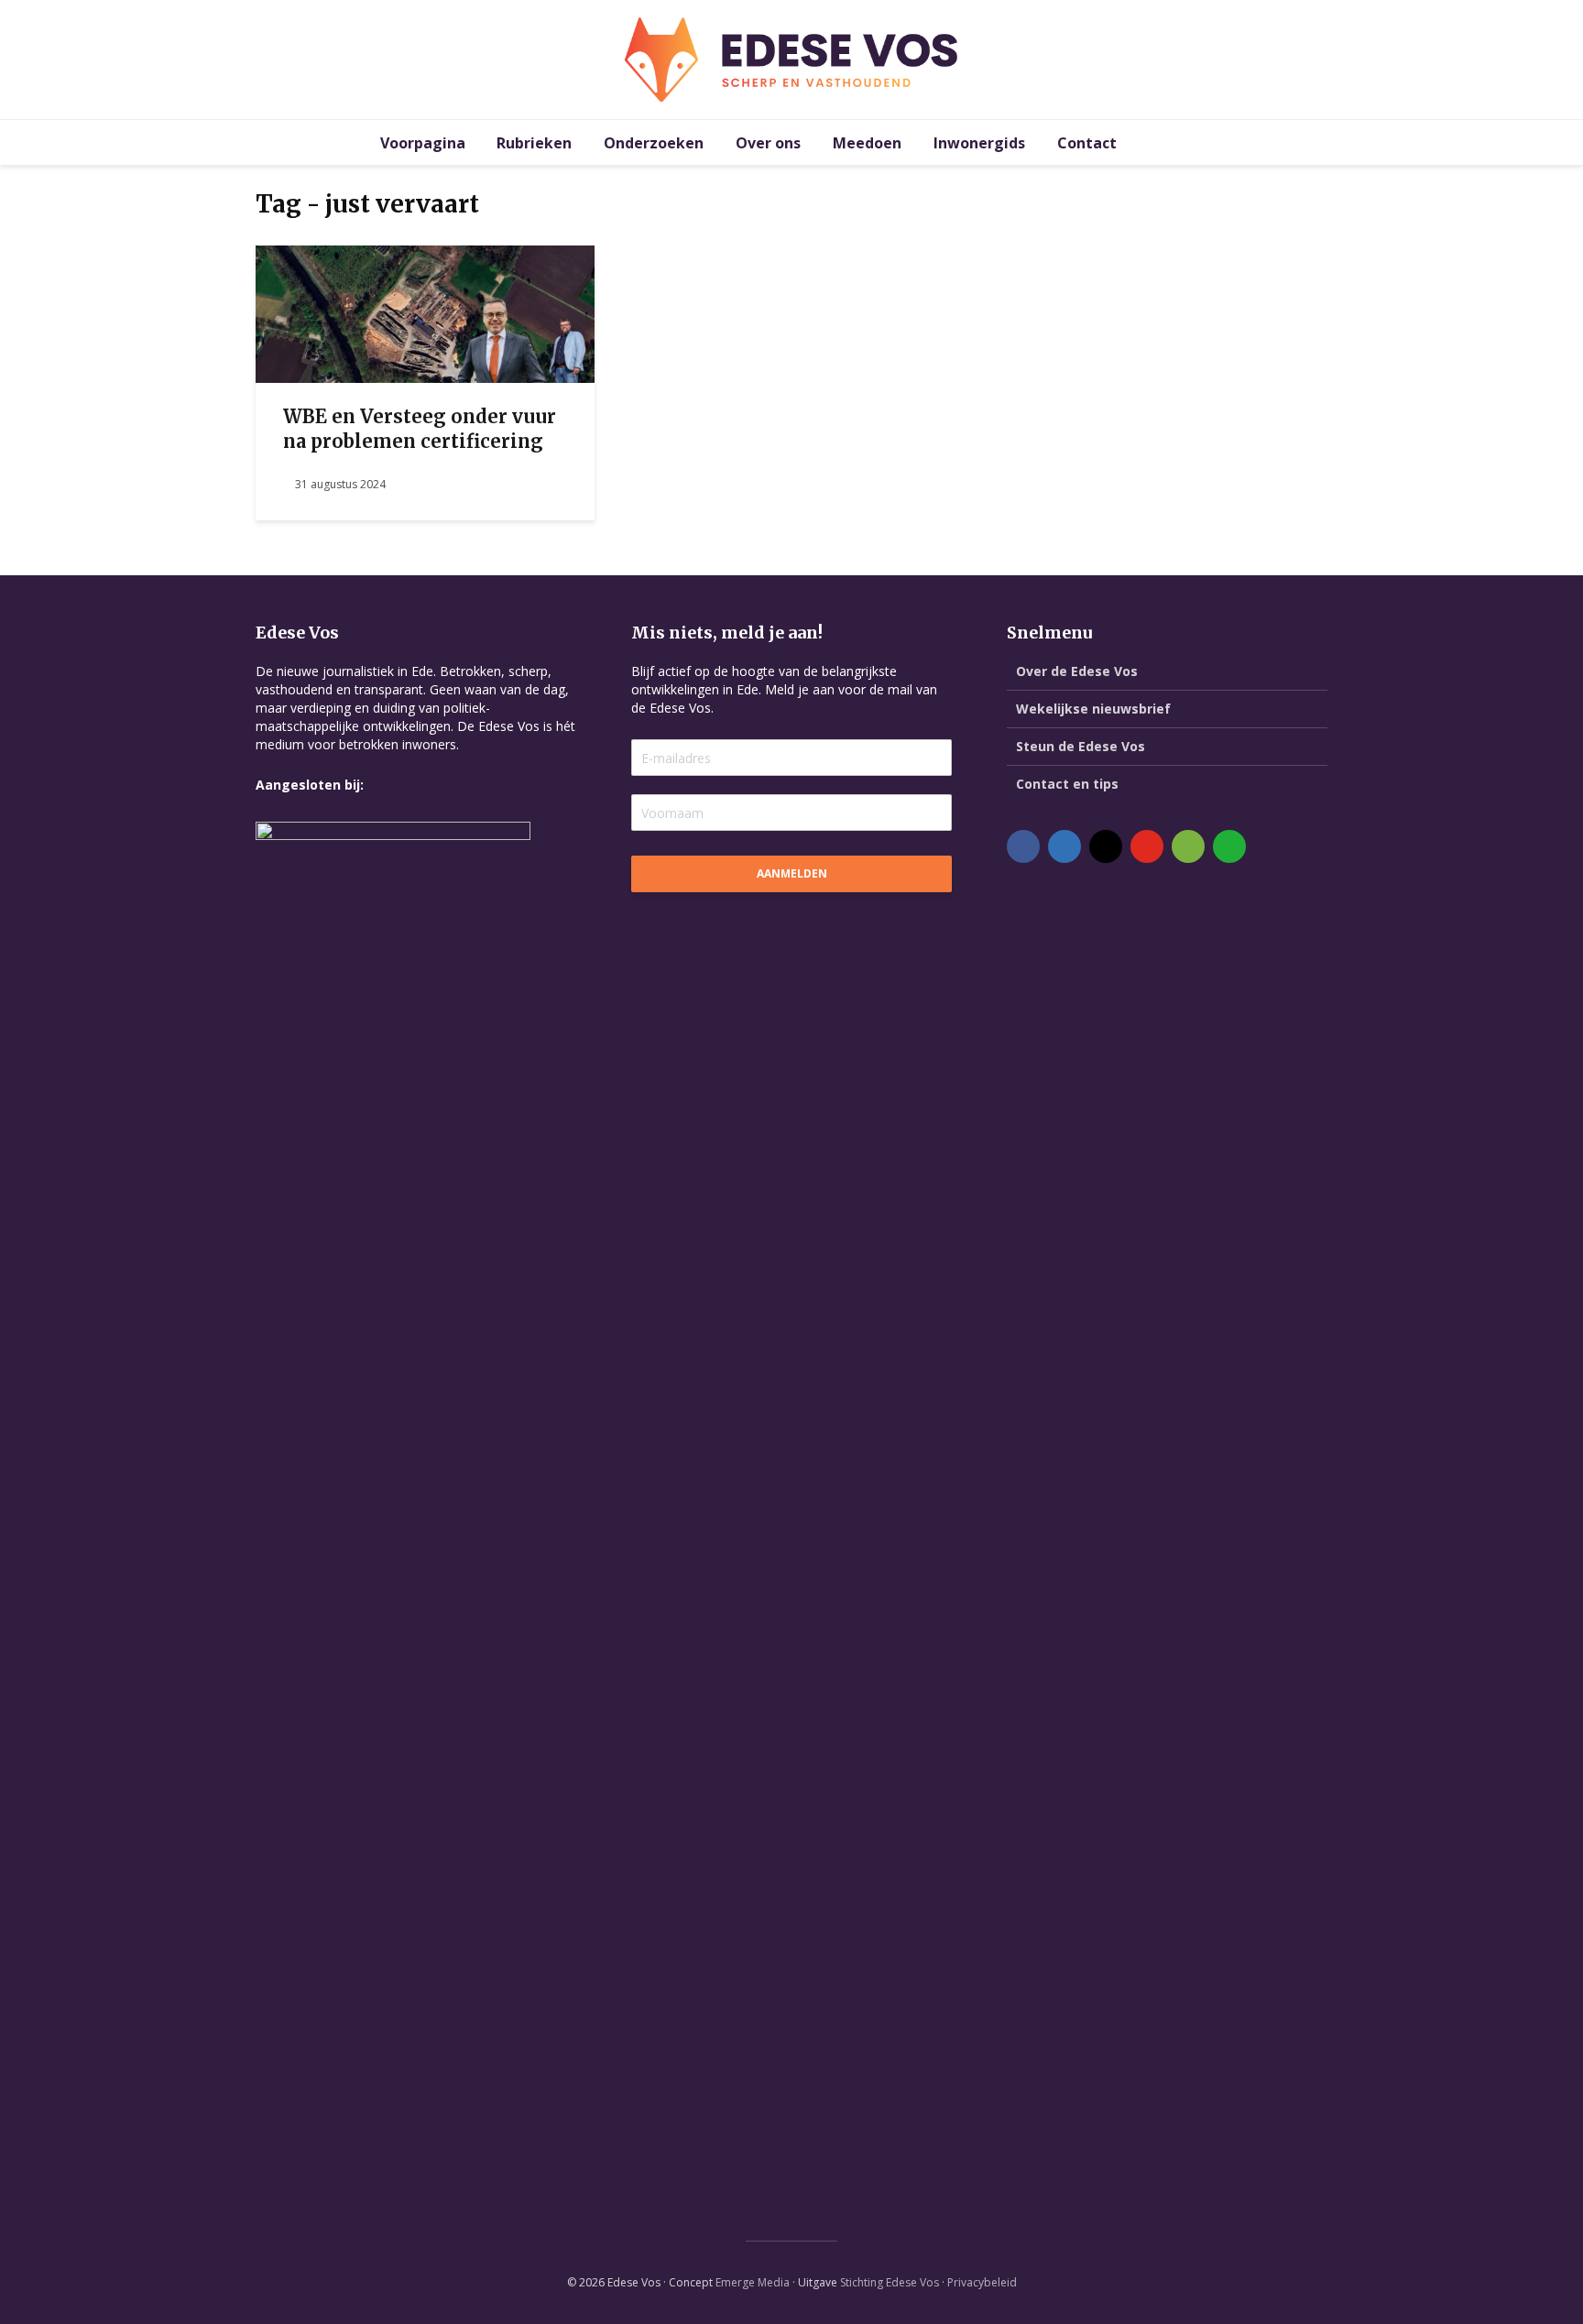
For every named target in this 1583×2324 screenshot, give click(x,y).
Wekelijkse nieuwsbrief (1093, 709)
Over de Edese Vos (1077, 671)
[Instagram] (1106, 846)
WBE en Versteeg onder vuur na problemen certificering (420, 429)
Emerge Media (753, 2282)
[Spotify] (1188, 846)
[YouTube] (1147, 846)
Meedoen (867, 143)
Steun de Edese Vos (1081, 746)
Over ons (768, 143)
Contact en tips (1067, 784)
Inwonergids (979, 143)
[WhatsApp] (1229, 846)
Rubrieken (534, 143)
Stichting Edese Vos (890, 2282)
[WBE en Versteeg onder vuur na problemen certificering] (425, 312)
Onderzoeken (654, 143)
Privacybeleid (982, 2282)
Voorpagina (423, 143)
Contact (1087, 143)
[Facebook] (1023, 846)
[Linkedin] (1064, 846)
